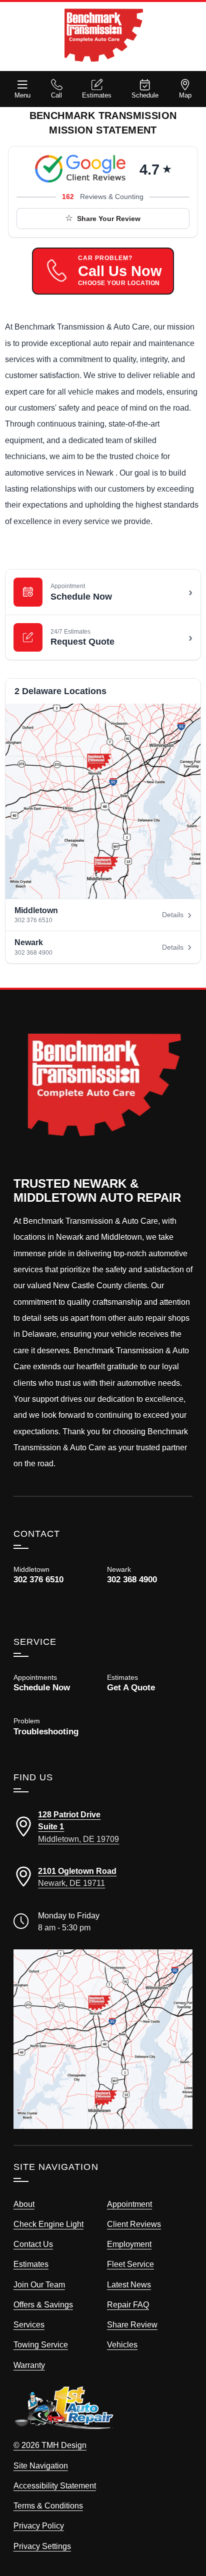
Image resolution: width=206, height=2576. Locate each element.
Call (56, 95)
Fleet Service (130, 2264)
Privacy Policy (39, 2525)
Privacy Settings (42, 2546)
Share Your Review (109, 219)
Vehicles (122, 2344)
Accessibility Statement (55, 2485)
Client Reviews (134, 2224)
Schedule (145, 95)
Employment (129, 2244)
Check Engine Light (48, 2224)
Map (185, 95)
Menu (22, 95)
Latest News (129, 2284)
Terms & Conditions (48, 2505)
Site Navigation (41, 2465)
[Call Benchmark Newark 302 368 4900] (150, 1583)
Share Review (132, 2324)
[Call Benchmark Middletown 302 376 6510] (56, 1575)
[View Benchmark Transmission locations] (103, 801)
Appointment (129, 2204)
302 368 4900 (33, 953)
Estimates (97, 95)
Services (29, 2324)
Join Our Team (39, 2284)
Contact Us (33, 2244)
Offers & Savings (43, 2304)
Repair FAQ (128, 2304)
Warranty (29, 2365)
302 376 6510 (33, 920)
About (24, 2204)
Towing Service (41, 2344)
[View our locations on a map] (103, 2039)
